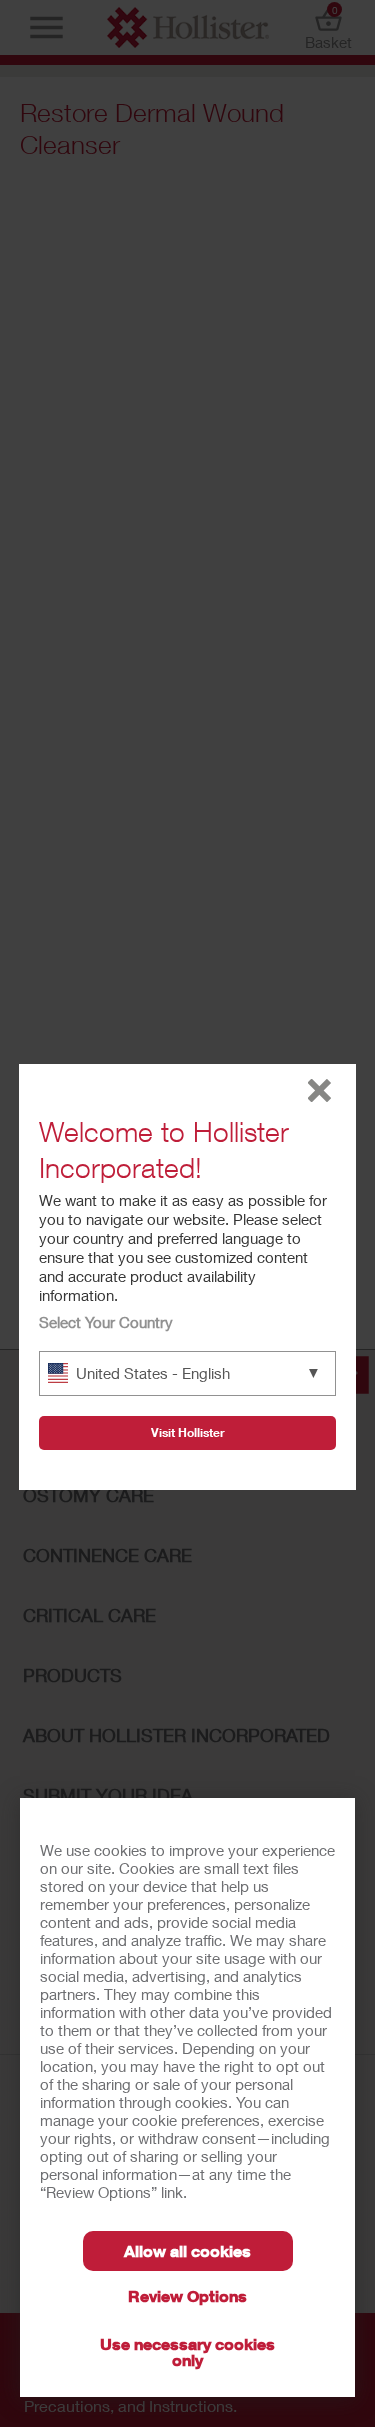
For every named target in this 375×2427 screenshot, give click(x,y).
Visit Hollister (188, 1432)
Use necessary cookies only (187, 2351)
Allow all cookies (187, 2250)
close (319, 1090)
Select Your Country (106, 1322)
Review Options (187, 2295)
